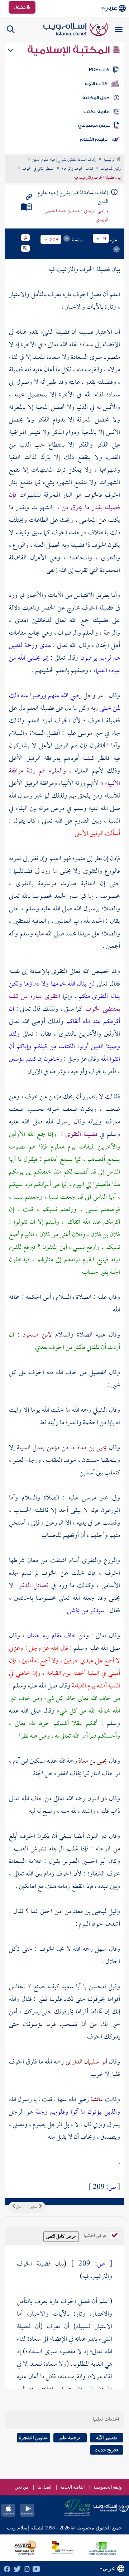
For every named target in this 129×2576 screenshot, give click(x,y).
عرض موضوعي (94, 125)
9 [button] (105, 239)
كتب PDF (99, 70)
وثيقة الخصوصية (108, 2487)
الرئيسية (110, 160)
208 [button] (54, 240)
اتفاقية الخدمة (72, 2487)
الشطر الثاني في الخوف (38, 169)
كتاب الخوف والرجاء (77, 169)
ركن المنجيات (111, 169)
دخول (20, 7)
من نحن (21, 2487)
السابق (34, 2207)
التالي (19, 2207)
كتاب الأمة (96, 84)
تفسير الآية (107, 2438)
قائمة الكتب (97, 112)
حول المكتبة (96, 98)
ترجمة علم (70, 2438)
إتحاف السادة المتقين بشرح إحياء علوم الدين (64, 160)
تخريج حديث (106, 2450)
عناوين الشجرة (34, 2438)
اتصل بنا (44, 2487)
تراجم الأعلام (94, 139)
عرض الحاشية (95, 2235)
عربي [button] (111, 8)
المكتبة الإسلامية (70, 50)
